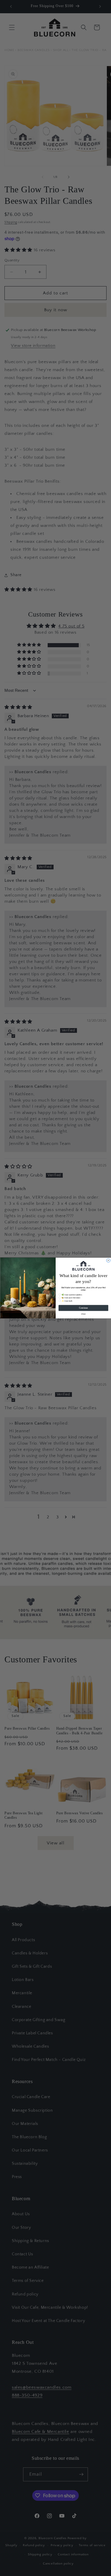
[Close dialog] (108, 1260)
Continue (83, 1308)
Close (83, 1314)
